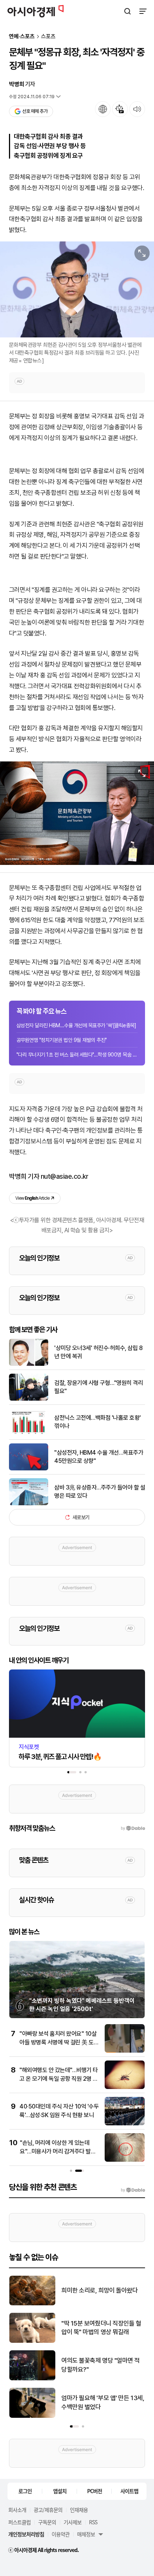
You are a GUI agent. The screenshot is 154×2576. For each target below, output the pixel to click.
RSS (93, 2522)
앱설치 (60, 2491)
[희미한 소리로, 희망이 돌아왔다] (32, 2304)
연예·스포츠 (22, 37)
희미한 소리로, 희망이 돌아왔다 (99, 2290)
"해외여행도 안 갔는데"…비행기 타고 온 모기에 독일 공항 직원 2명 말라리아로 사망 (59, 2078)
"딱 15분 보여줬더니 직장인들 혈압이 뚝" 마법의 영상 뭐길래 (101, 2328)
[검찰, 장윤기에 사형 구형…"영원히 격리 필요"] (29, 1399)
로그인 (25, 2491)
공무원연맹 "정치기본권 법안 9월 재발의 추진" (62, 1040)
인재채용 (79, 2510)
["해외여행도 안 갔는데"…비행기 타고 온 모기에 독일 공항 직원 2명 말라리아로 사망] (125, 2087)
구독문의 (47, 2522)
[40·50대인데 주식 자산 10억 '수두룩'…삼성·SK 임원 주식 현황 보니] (125, 2124)
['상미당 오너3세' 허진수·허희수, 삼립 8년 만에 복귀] (29, 1364)
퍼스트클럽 (19, 2522)
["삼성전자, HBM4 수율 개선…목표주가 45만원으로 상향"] (29, 1469)
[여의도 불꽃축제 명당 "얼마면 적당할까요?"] (32, 2379)
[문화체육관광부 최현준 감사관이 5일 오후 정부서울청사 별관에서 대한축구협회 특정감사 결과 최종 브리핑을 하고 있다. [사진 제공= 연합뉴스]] (77, 289)
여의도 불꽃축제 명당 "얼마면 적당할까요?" (101, 2365)
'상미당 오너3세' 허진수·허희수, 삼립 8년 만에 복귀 (98, 1352)
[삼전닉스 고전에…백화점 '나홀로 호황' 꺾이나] (29, 1434)
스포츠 (48, 37)
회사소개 (17, 2510)
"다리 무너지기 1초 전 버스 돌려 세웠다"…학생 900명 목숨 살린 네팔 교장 (77, 1055)
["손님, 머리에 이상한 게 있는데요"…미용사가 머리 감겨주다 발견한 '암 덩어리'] (125, 2160)
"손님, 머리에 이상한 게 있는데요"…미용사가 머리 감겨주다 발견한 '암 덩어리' (58, 2151)
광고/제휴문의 (48, 2510)
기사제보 (73, 2522)
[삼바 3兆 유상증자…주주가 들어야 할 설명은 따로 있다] (29, 1504)
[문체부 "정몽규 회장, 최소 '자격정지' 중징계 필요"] (77, 813)
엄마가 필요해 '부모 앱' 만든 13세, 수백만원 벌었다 (103, 2402)
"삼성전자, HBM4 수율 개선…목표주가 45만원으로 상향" (99, 1457)
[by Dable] (133, 2190)
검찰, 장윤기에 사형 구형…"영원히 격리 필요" (98, 1387)
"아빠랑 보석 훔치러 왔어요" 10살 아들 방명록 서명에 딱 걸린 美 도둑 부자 (59, 2042)
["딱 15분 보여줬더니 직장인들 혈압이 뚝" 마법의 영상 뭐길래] (32, 2341)
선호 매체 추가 (35, 111)
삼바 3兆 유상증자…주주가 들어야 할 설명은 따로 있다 (100, 1492)
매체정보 (86, 2534)
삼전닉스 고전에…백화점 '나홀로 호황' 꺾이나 (98, 1422)
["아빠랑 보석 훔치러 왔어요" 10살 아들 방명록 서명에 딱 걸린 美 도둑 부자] (125, 2051)
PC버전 (95, 2491)
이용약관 (61, 2534)
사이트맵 (129, 2491)
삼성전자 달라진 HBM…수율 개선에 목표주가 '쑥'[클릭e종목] (76, 1025)
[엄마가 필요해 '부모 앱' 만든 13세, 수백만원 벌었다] (32, 2416)
